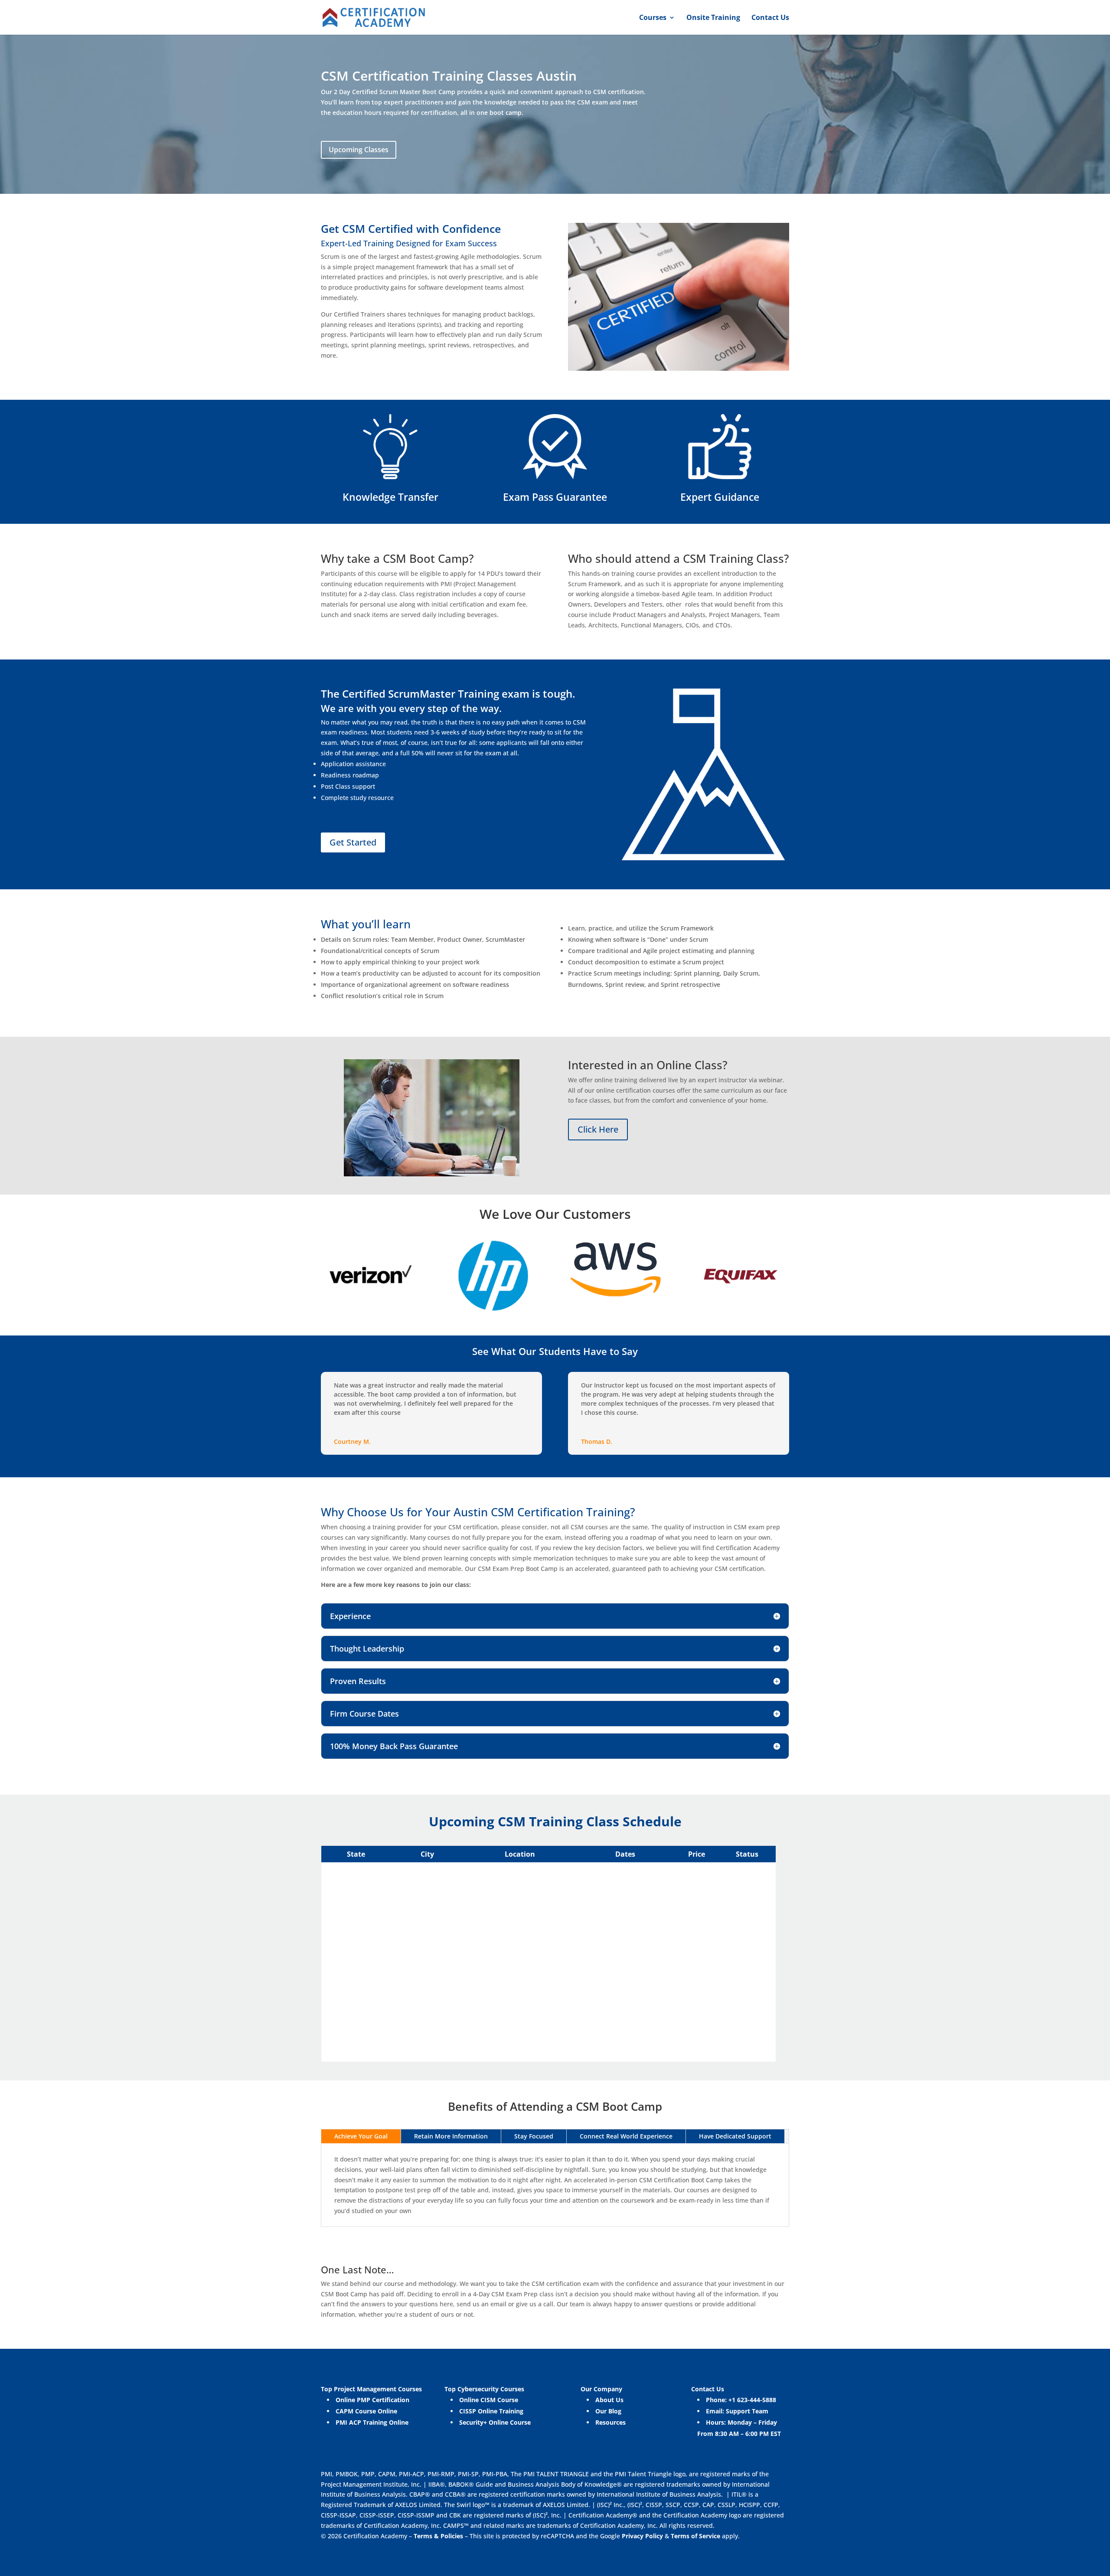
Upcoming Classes (359, 150)
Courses (653, 18)
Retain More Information (451, 2136)
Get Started (353, 842)
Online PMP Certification (372, 2400)
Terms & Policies (438, 2536)
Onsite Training (713, 18)
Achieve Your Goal (361, 2136)
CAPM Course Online (366, 2411)
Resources (610, 2422)
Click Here (598, 1129)
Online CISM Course (489, 2400)
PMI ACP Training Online (372, 2422)
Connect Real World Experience (626, 2136)
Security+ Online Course (495, 2422)
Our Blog (608, 2411)
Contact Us (770, 18)
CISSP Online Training (491, 2411)
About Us (609, 2400)
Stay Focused (534, 2136)
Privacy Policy (642, 2536)
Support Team (747, 2411)
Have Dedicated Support (735, 2136)
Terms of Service (696, 2536)
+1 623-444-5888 (752, 2400)
